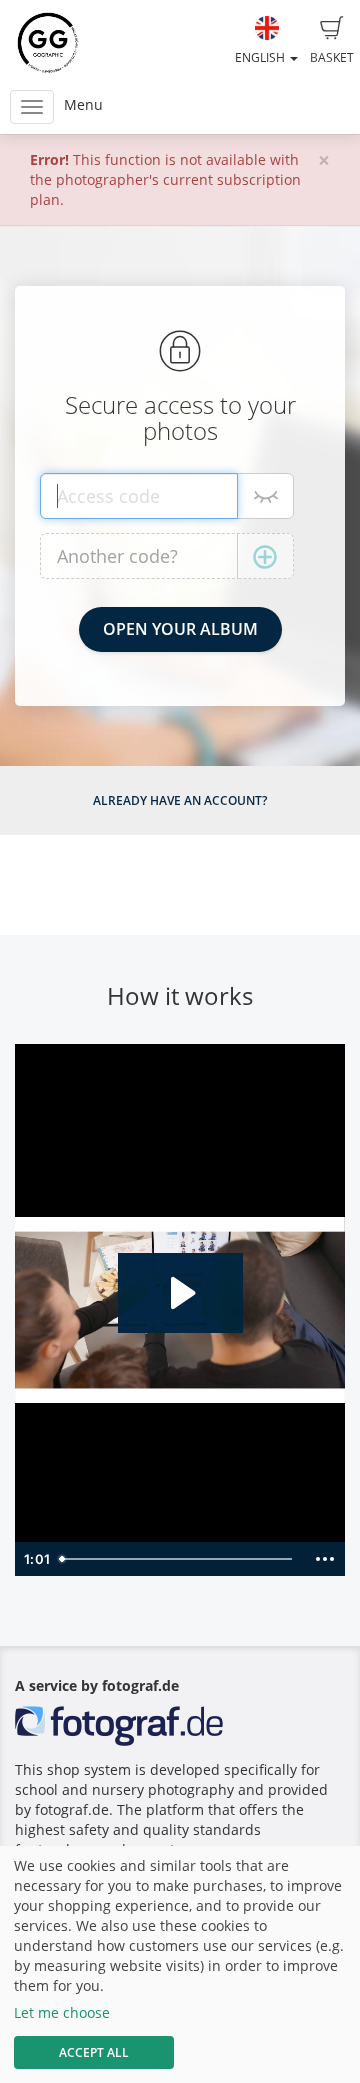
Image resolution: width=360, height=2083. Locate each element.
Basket (332, 57)
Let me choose (62, 2012)
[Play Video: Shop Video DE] (180, 1293)
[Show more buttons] (325, 1559)
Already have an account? (180, 800)
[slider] (178, 1559)
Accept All (94, 2052)
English (261, 57)
